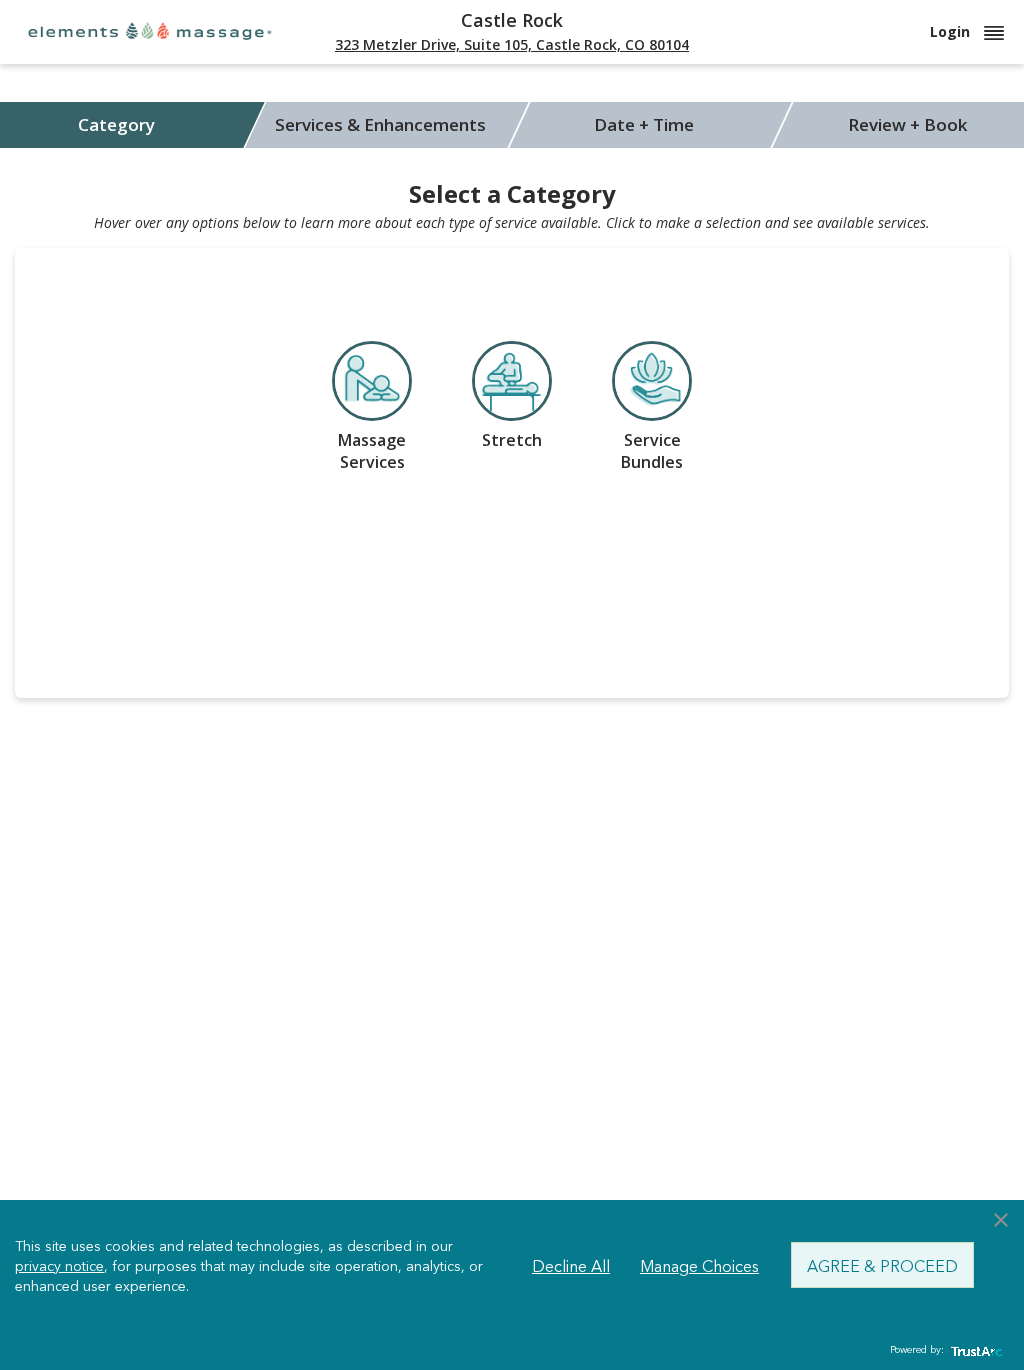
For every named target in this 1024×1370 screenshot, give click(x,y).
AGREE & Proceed (882, 1265)
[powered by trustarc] (974, 1350)
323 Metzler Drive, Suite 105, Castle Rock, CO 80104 (512, 44)
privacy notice (59, 1265)
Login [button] (952, 31)
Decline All (571, 1265)
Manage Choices (699, 1265)
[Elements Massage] (150, 30)
